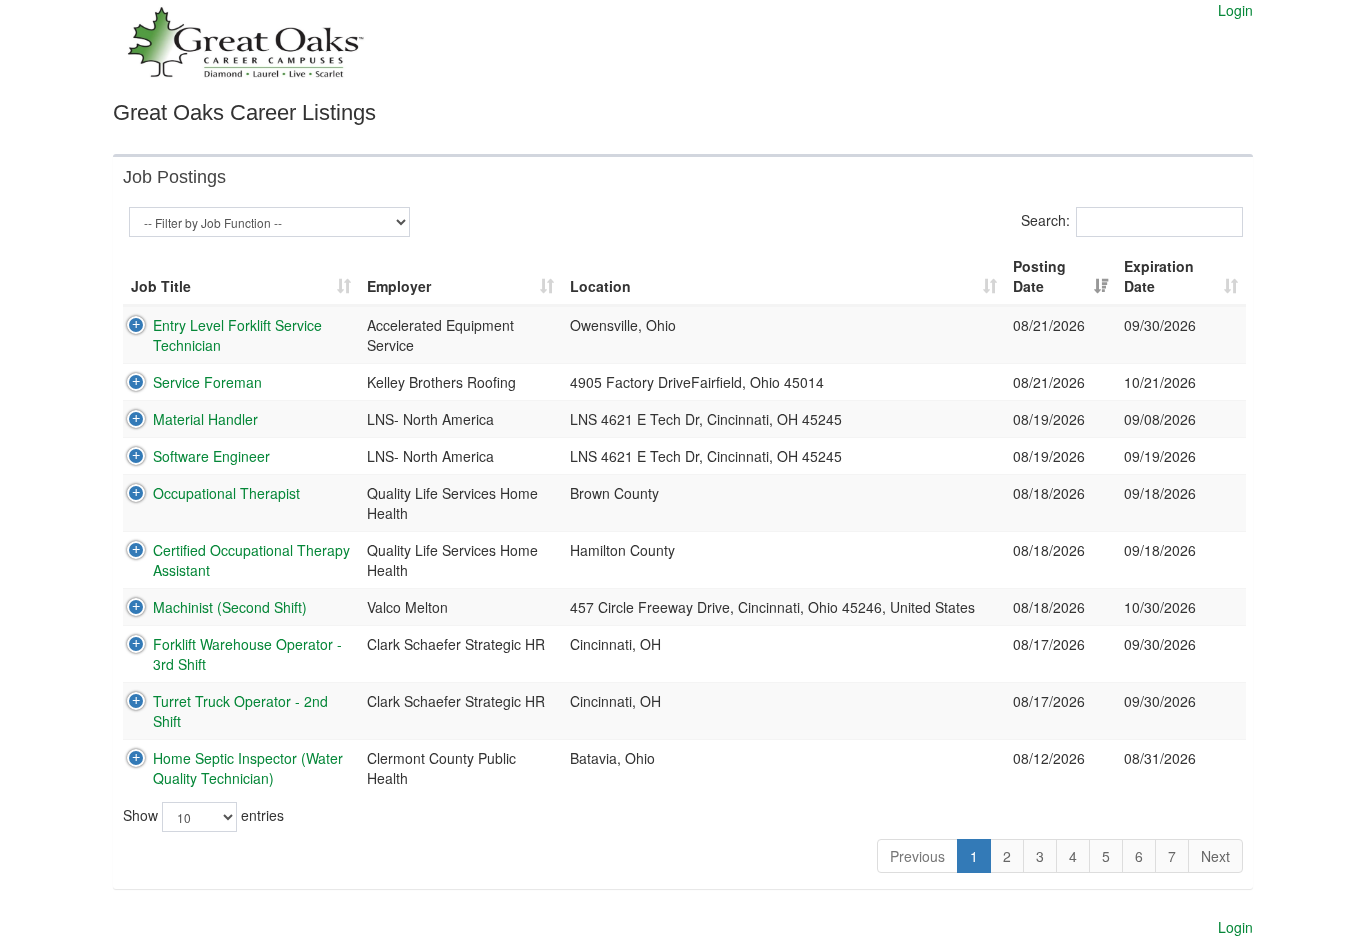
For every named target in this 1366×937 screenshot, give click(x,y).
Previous (917, 856)
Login (1235, 10)
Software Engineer (211, 456)
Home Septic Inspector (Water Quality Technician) (248, 768)
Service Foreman (207, 382)
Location (600, 286)
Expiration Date (1159, 276)
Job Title (161, 286)
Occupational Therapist (226, 493)
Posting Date (1039, 276)
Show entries (203, 815)
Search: (1045, 220)
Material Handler (205, 419)
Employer (399, 286)
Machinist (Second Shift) (230, 607)
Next (1215, 856)
